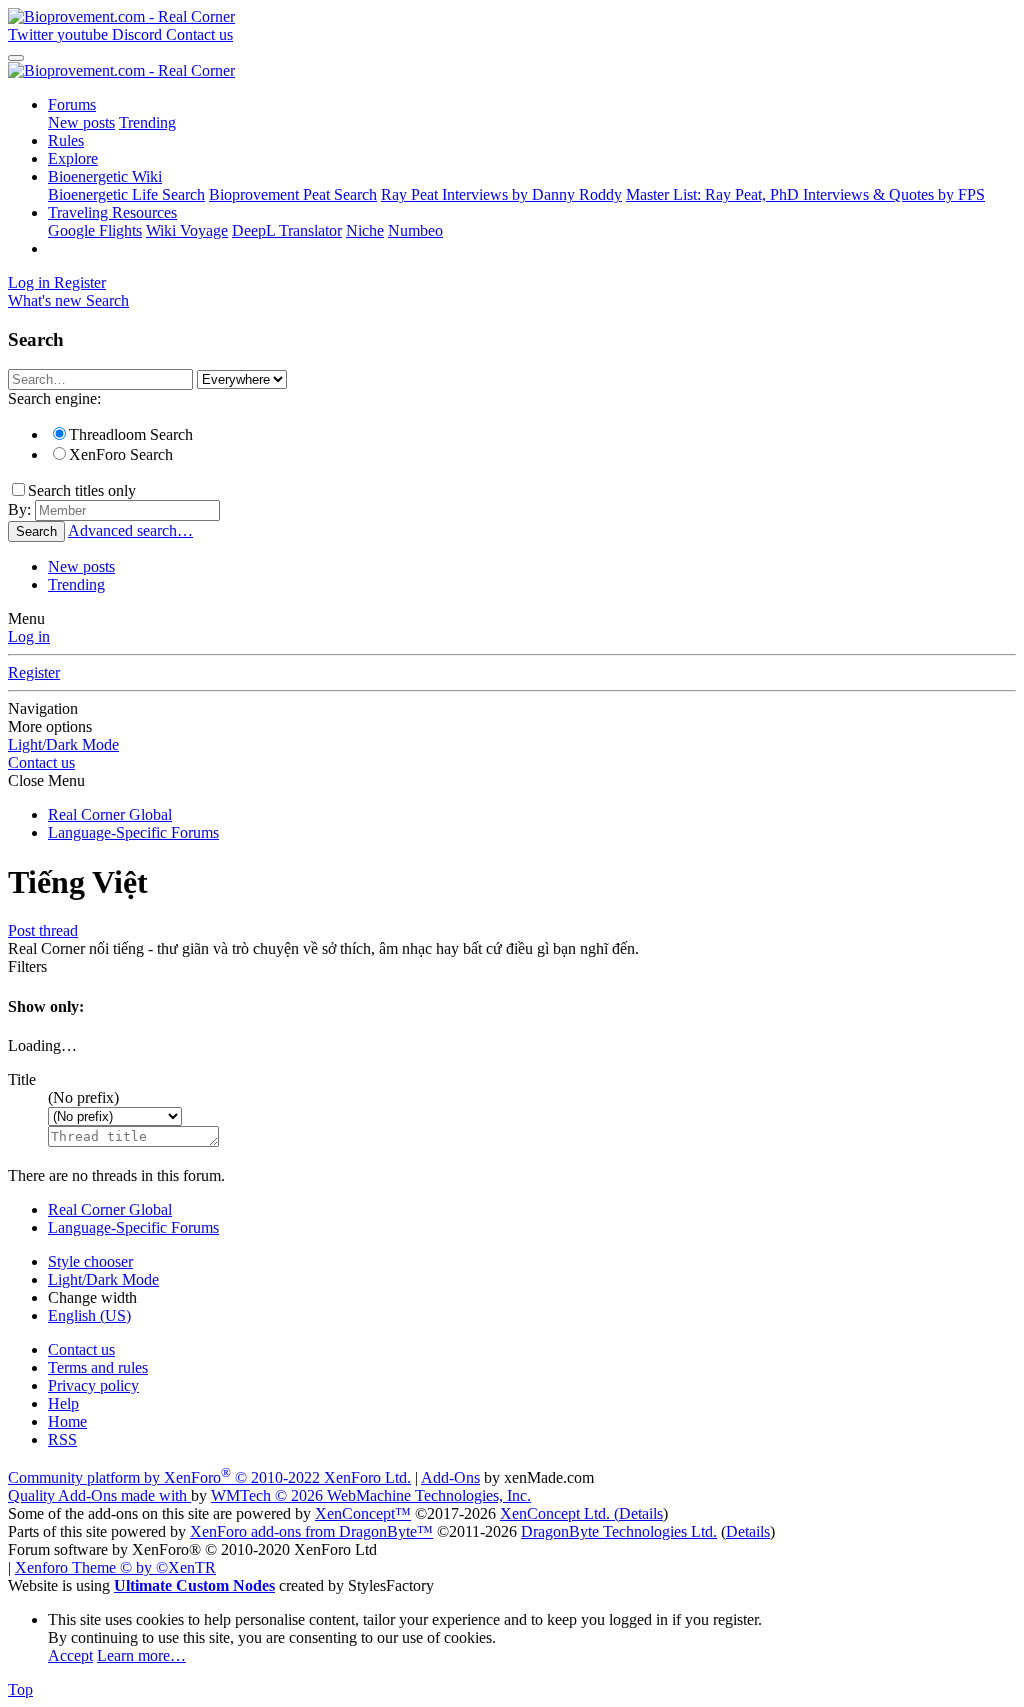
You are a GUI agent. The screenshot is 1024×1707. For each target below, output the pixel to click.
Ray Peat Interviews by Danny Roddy (501, 194)
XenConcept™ (363, 1513)
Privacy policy (93, 1385)
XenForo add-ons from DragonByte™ (311, 1531)
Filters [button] (27, 966)
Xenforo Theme (115, 1567)
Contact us (41, 762)
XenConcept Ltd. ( (559, 1513)
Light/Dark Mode (63, 744)
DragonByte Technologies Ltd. (619, 1531)
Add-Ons (450, 1477)
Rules (66, 140)
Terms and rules (98, 1367)
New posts (81, 122)
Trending (147, 122)
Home (67, 1421)
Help (63, 1403)
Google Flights (95, 230)
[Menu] (16, 58)
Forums (72, 104)
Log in (29, 636)
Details (641, 1513)
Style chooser (90, 1261)
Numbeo (415, 230)
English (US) (89, 1315)
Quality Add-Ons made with (99, 1495)
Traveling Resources (112, 212)
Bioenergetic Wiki (105, 176)
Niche (365, 230)
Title (22, 1079)
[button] (83, 1097)
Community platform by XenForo (209, 1477)
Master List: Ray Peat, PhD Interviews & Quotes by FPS (805, 194)
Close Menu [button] (46, 780)
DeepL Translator (287, 230)
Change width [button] (92, 1297)
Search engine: (54, 398)
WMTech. (371, 1495)
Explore (73, 158)
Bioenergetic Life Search (126, 194)
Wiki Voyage (187, 230)
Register (34, 672)
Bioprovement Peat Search (293, 194)
